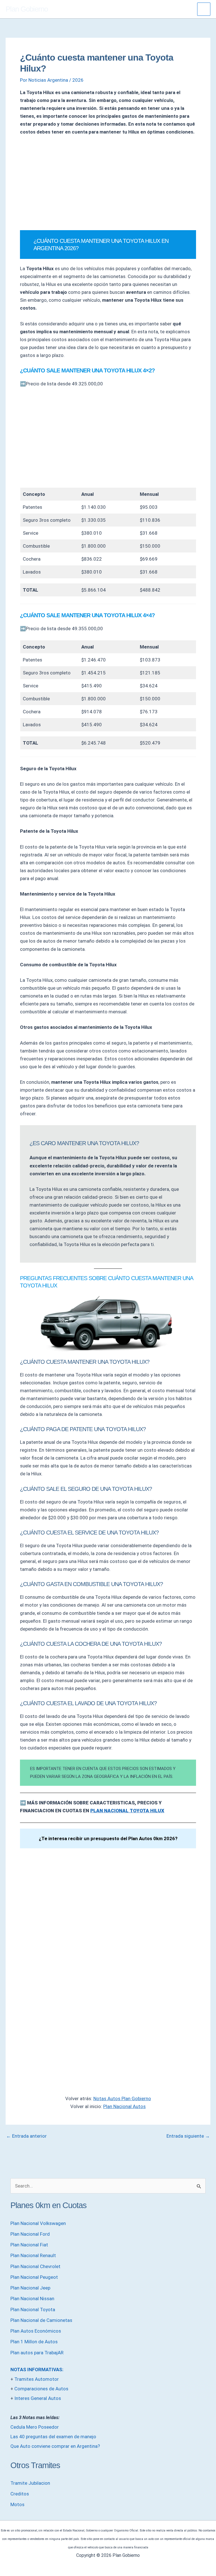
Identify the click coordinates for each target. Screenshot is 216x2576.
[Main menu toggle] (204, 9)
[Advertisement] (108, 183)
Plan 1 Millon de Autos (34, 2342)
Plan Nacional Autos (124, 2106)
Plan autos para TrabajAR (37, 2353)
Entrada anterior (26, 2136)
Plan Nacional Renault (33, 2255)
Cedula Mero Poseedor (35, 2427)
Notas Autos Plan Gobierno (122, 2098)
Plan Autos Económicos (36, 2331)
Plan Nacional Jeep (30, 2288)
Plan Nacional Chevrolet (35, 2266)
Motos (17, 2504)
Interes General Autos (38, 2398)
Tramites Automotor (37, 2379)
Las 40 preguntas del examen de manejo (53, 2437)
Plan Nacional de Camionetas (41, 2320)
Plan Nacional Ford (30, 2234)
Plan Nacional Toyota (33, 2309)
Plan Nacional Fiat (29, 2245)
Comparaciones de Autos (41, 2389)
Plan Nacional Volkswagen (38, 2223)
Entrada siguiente (188, 2136)
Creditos (20, 2494)
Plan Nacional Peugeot (34, 2277)
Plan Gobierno (27, 9)
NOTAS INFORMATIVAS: (37, 2370)
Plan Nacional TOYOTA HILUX (127, 1811)
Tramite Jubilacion (30, 2483)
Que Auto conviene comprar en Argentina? (55, 2446)
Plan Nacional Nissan (32, 2299)
